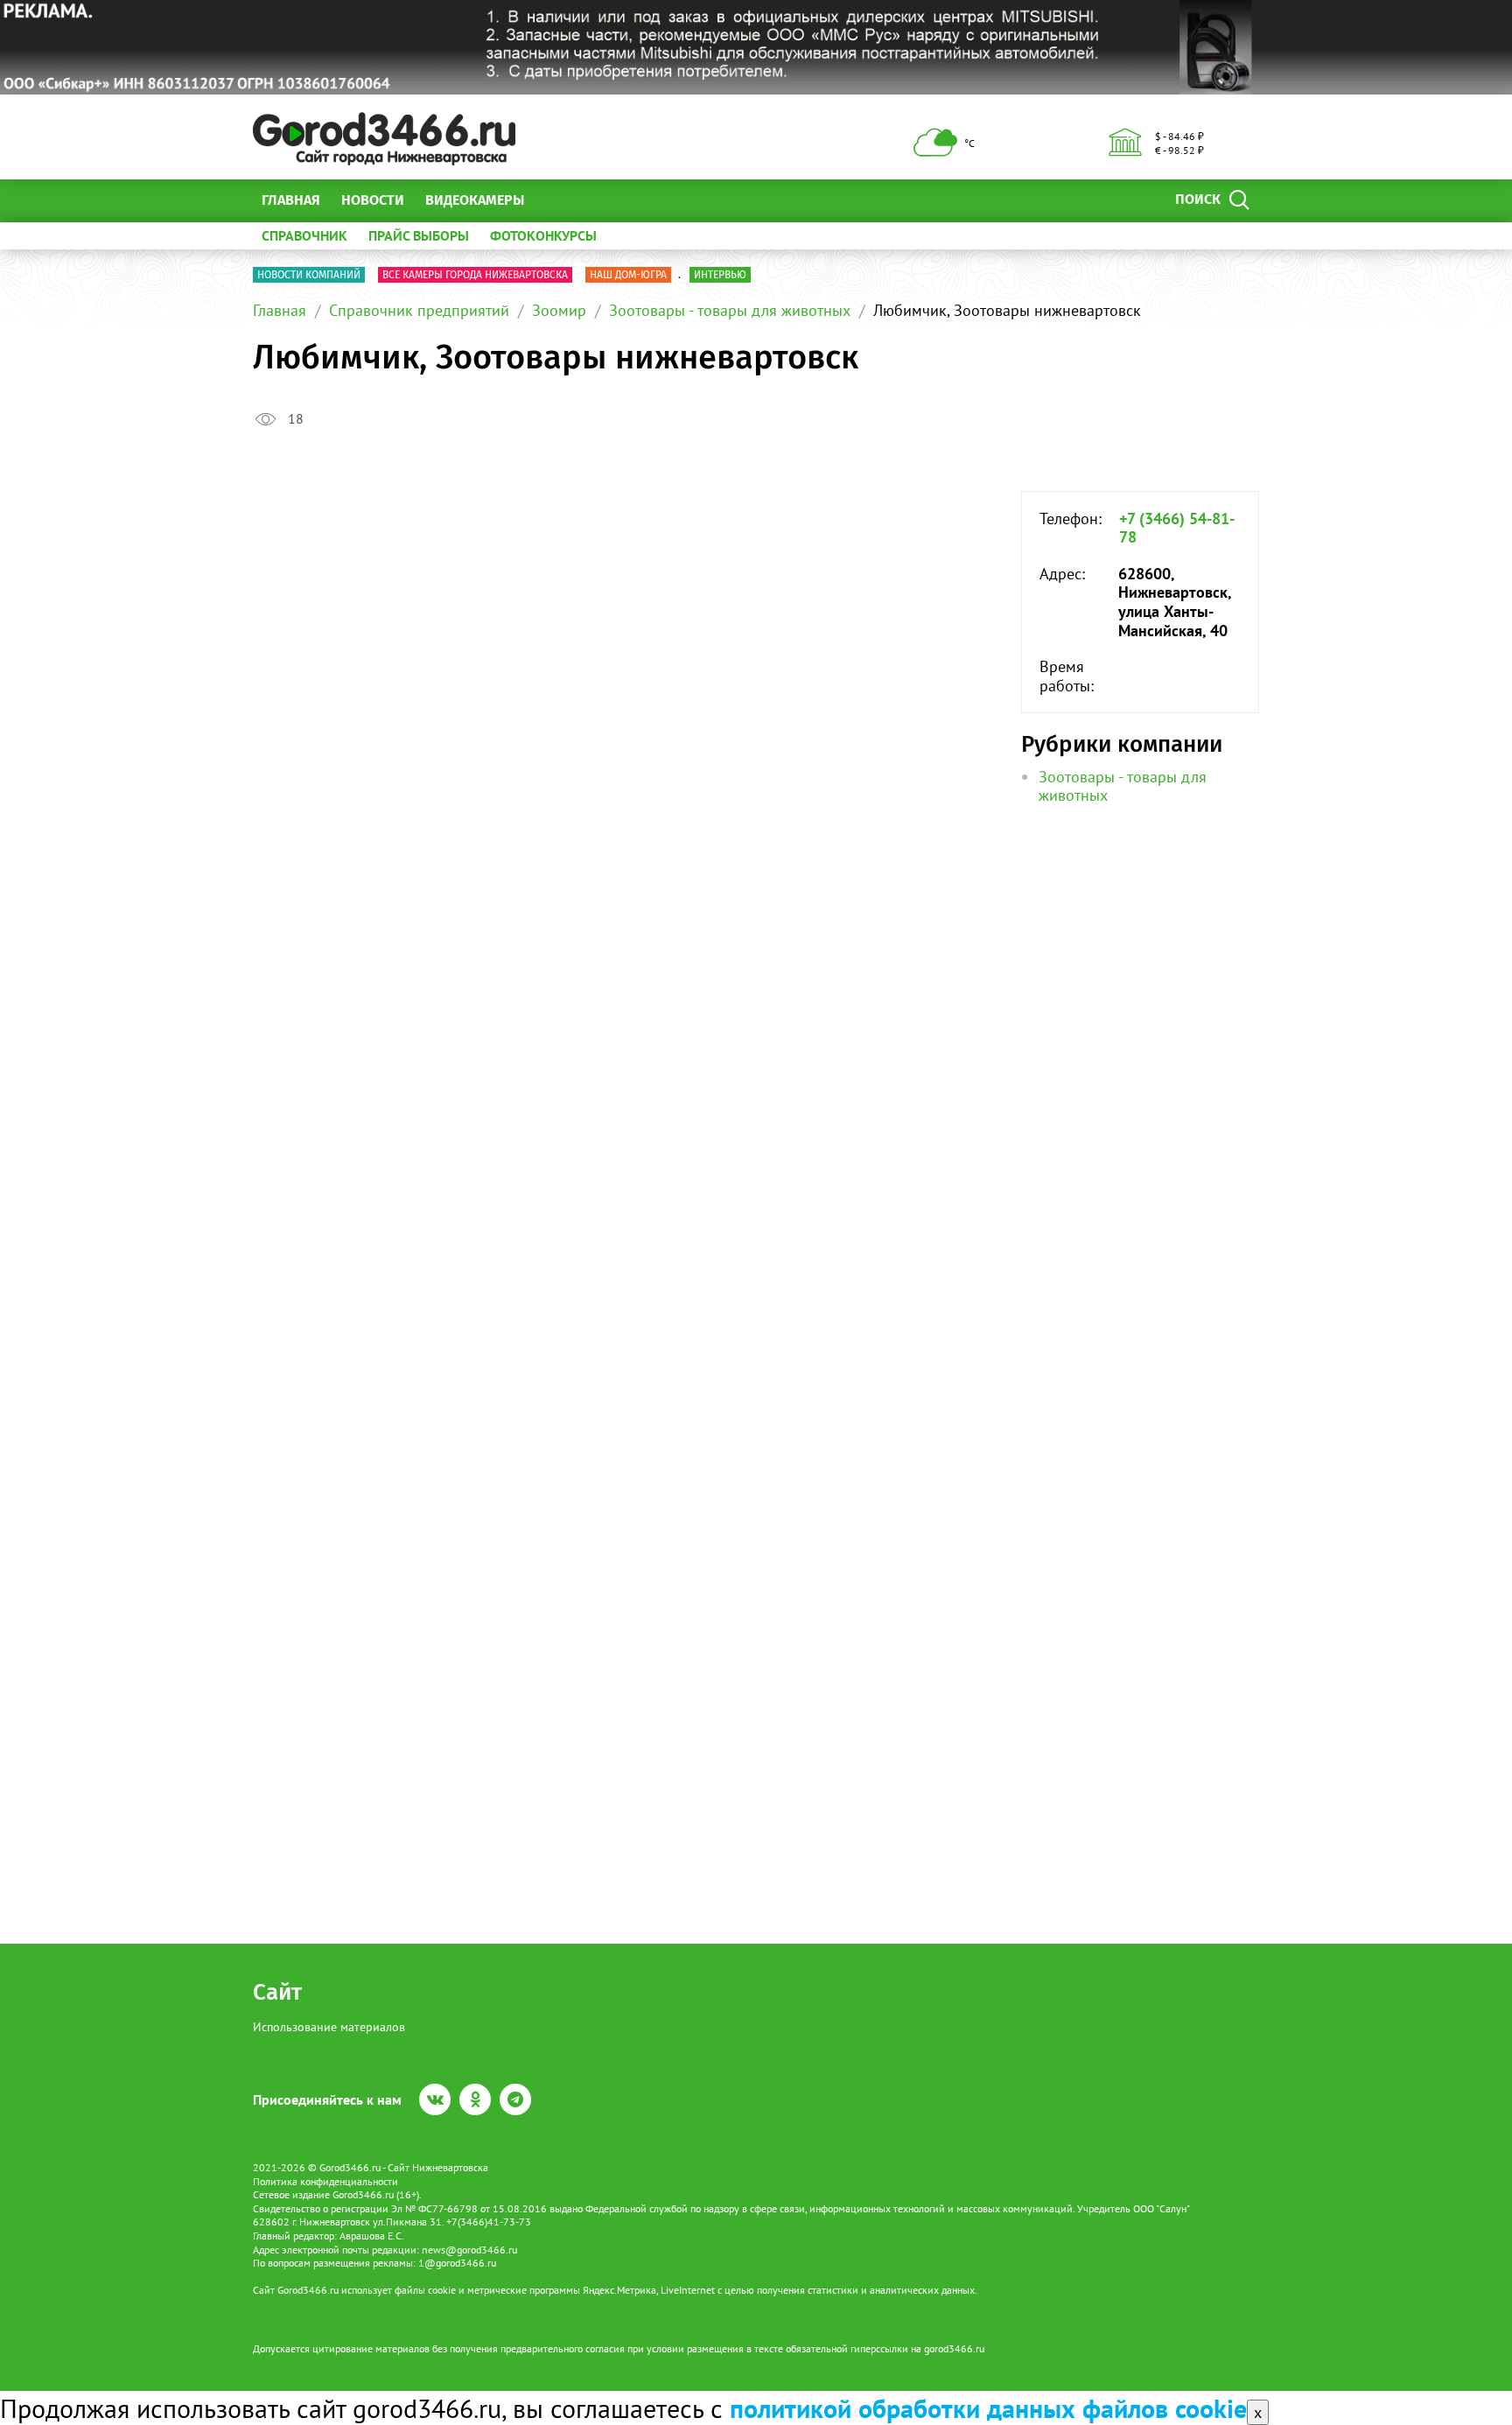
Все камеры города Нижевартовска (475, 275)
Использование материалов (329, 2027)
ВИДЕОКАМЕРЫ (475, 200)
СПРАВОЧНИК (304, 235)
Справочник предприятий (419, 310)
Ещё (559, 200)
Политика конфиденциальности (325, 2181)
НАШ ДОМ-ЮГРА (628, 275)
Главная (291, 200)
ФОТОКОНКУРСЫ (543, 235)
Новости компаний (309, 275)
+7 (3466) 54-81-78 (1177, 528)
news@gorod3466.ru (469, 2250)
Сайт (277, 1992)
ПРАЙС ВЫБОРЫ (419, 235)
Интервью (720, 275)
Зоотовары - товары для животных (730, 310)
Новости (373, 200)
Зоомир (559, 310)
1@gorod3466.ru (457, 2263)
